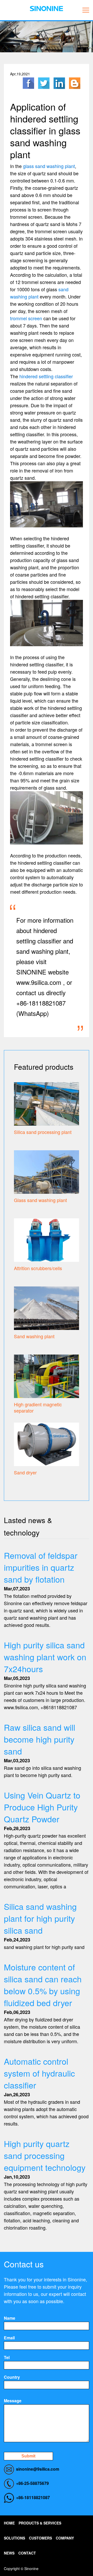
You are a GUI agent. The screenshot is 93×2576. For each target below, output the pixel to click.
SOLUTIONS (14, 2538)
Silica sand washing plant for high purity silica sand (40, 1918)
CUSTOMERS (40, 2538)
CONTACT (27, 2553)
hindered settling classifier (46, 376)
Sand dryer (25, 1472)
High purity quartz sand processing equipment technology (45, 2155)
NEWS (9, 2553)
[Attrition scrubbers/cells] (47, 1239)
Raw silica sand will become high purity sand (40, 1739)
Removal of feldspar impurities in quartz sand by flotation (41, 1567)
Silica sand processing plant (43, 1132)
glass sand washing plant (49, 166)
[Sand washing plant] (47, 1307)
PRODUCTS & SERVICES (40, 2523)
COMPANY (65, 2538)
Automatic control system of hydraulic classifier (39, 2073)
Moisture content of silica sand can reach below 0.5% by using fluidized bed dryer (43, 1985)
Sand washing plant (34, 1336)
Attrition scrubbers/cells (38, 1268)
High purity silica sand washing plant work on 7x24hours (45, 1657)
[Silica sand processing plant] (47, 1103)
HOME (9, 2523)
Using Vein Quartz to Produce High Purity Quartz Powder (42, 1807)
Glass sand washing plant (40, 1200)
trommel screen (26, 318)
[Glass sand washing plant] (47, 1171)
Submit (28, 2456)
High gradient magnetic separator (38, 1407)
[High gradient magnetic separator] (47, 1376)
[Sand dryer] (47, 1444)
